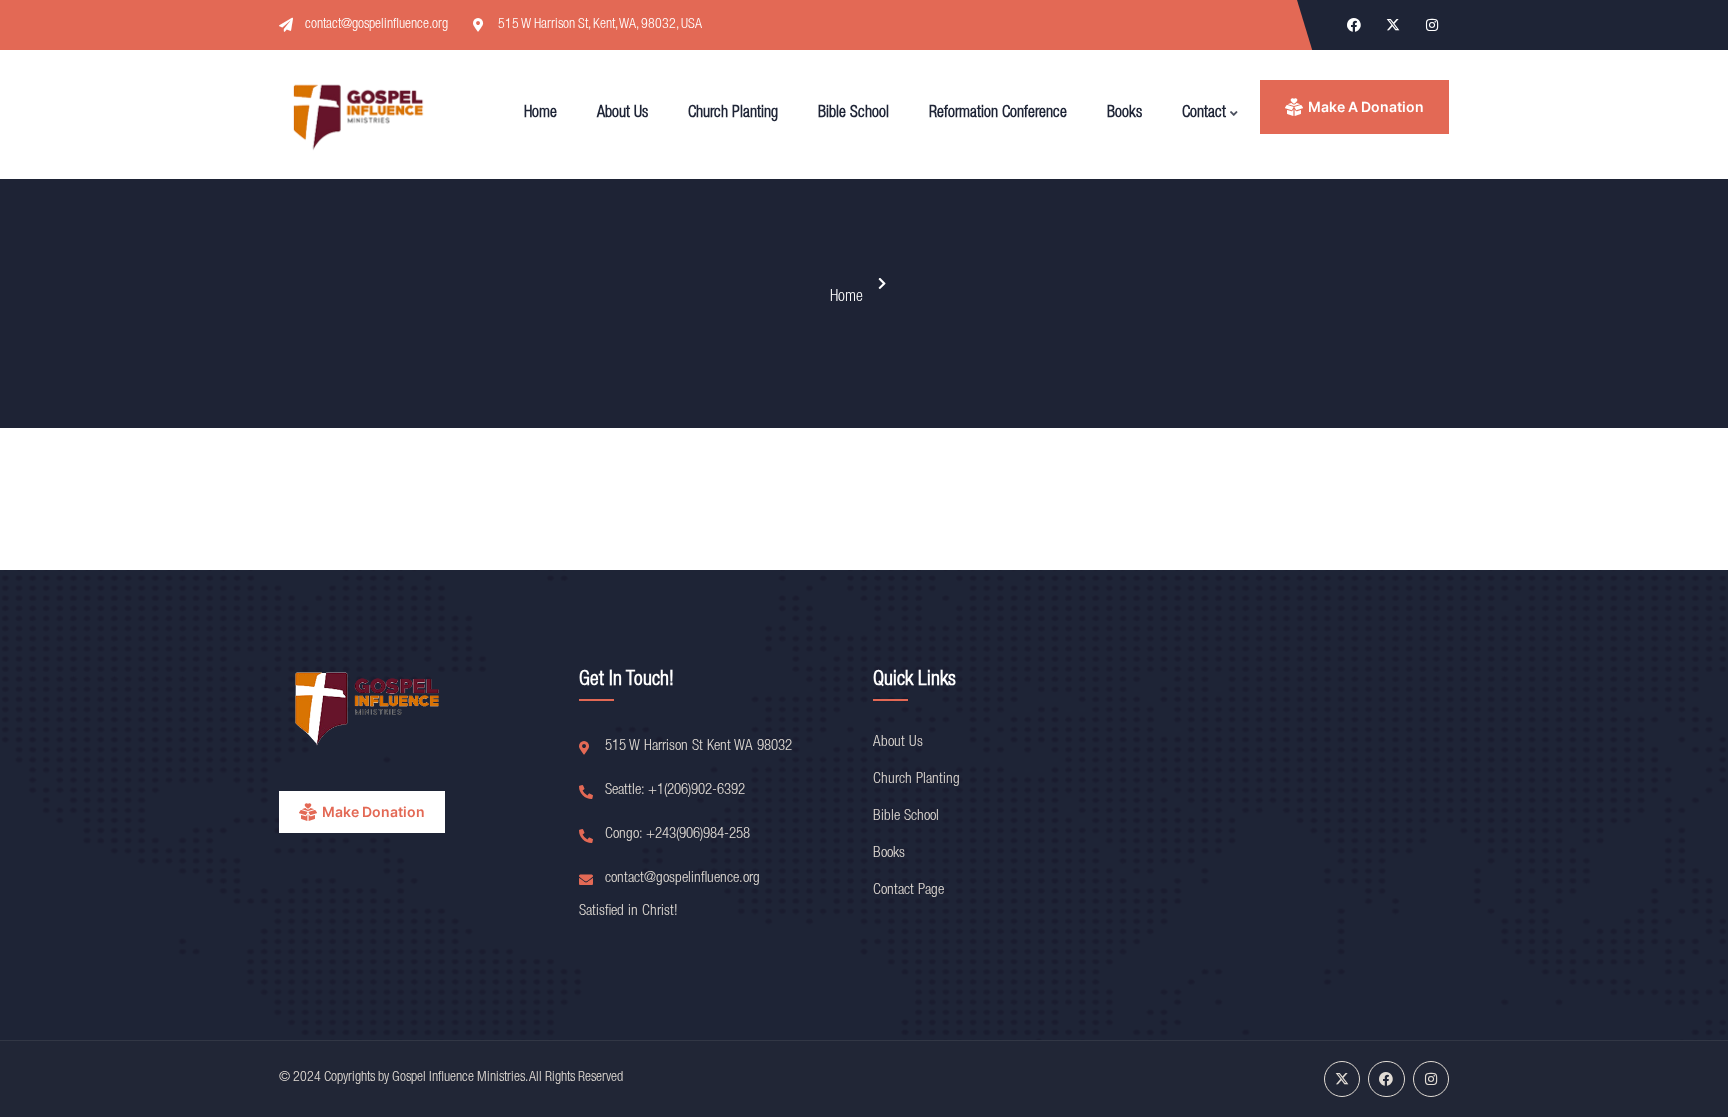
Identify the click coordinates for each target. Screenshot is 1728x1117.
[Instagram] (1432, 25)
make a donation (1366, 106)
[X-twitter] (1393, 25)
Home (846, 298)
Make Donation (373, 811)
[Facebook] (1354, 25)
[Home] (360, 114)
